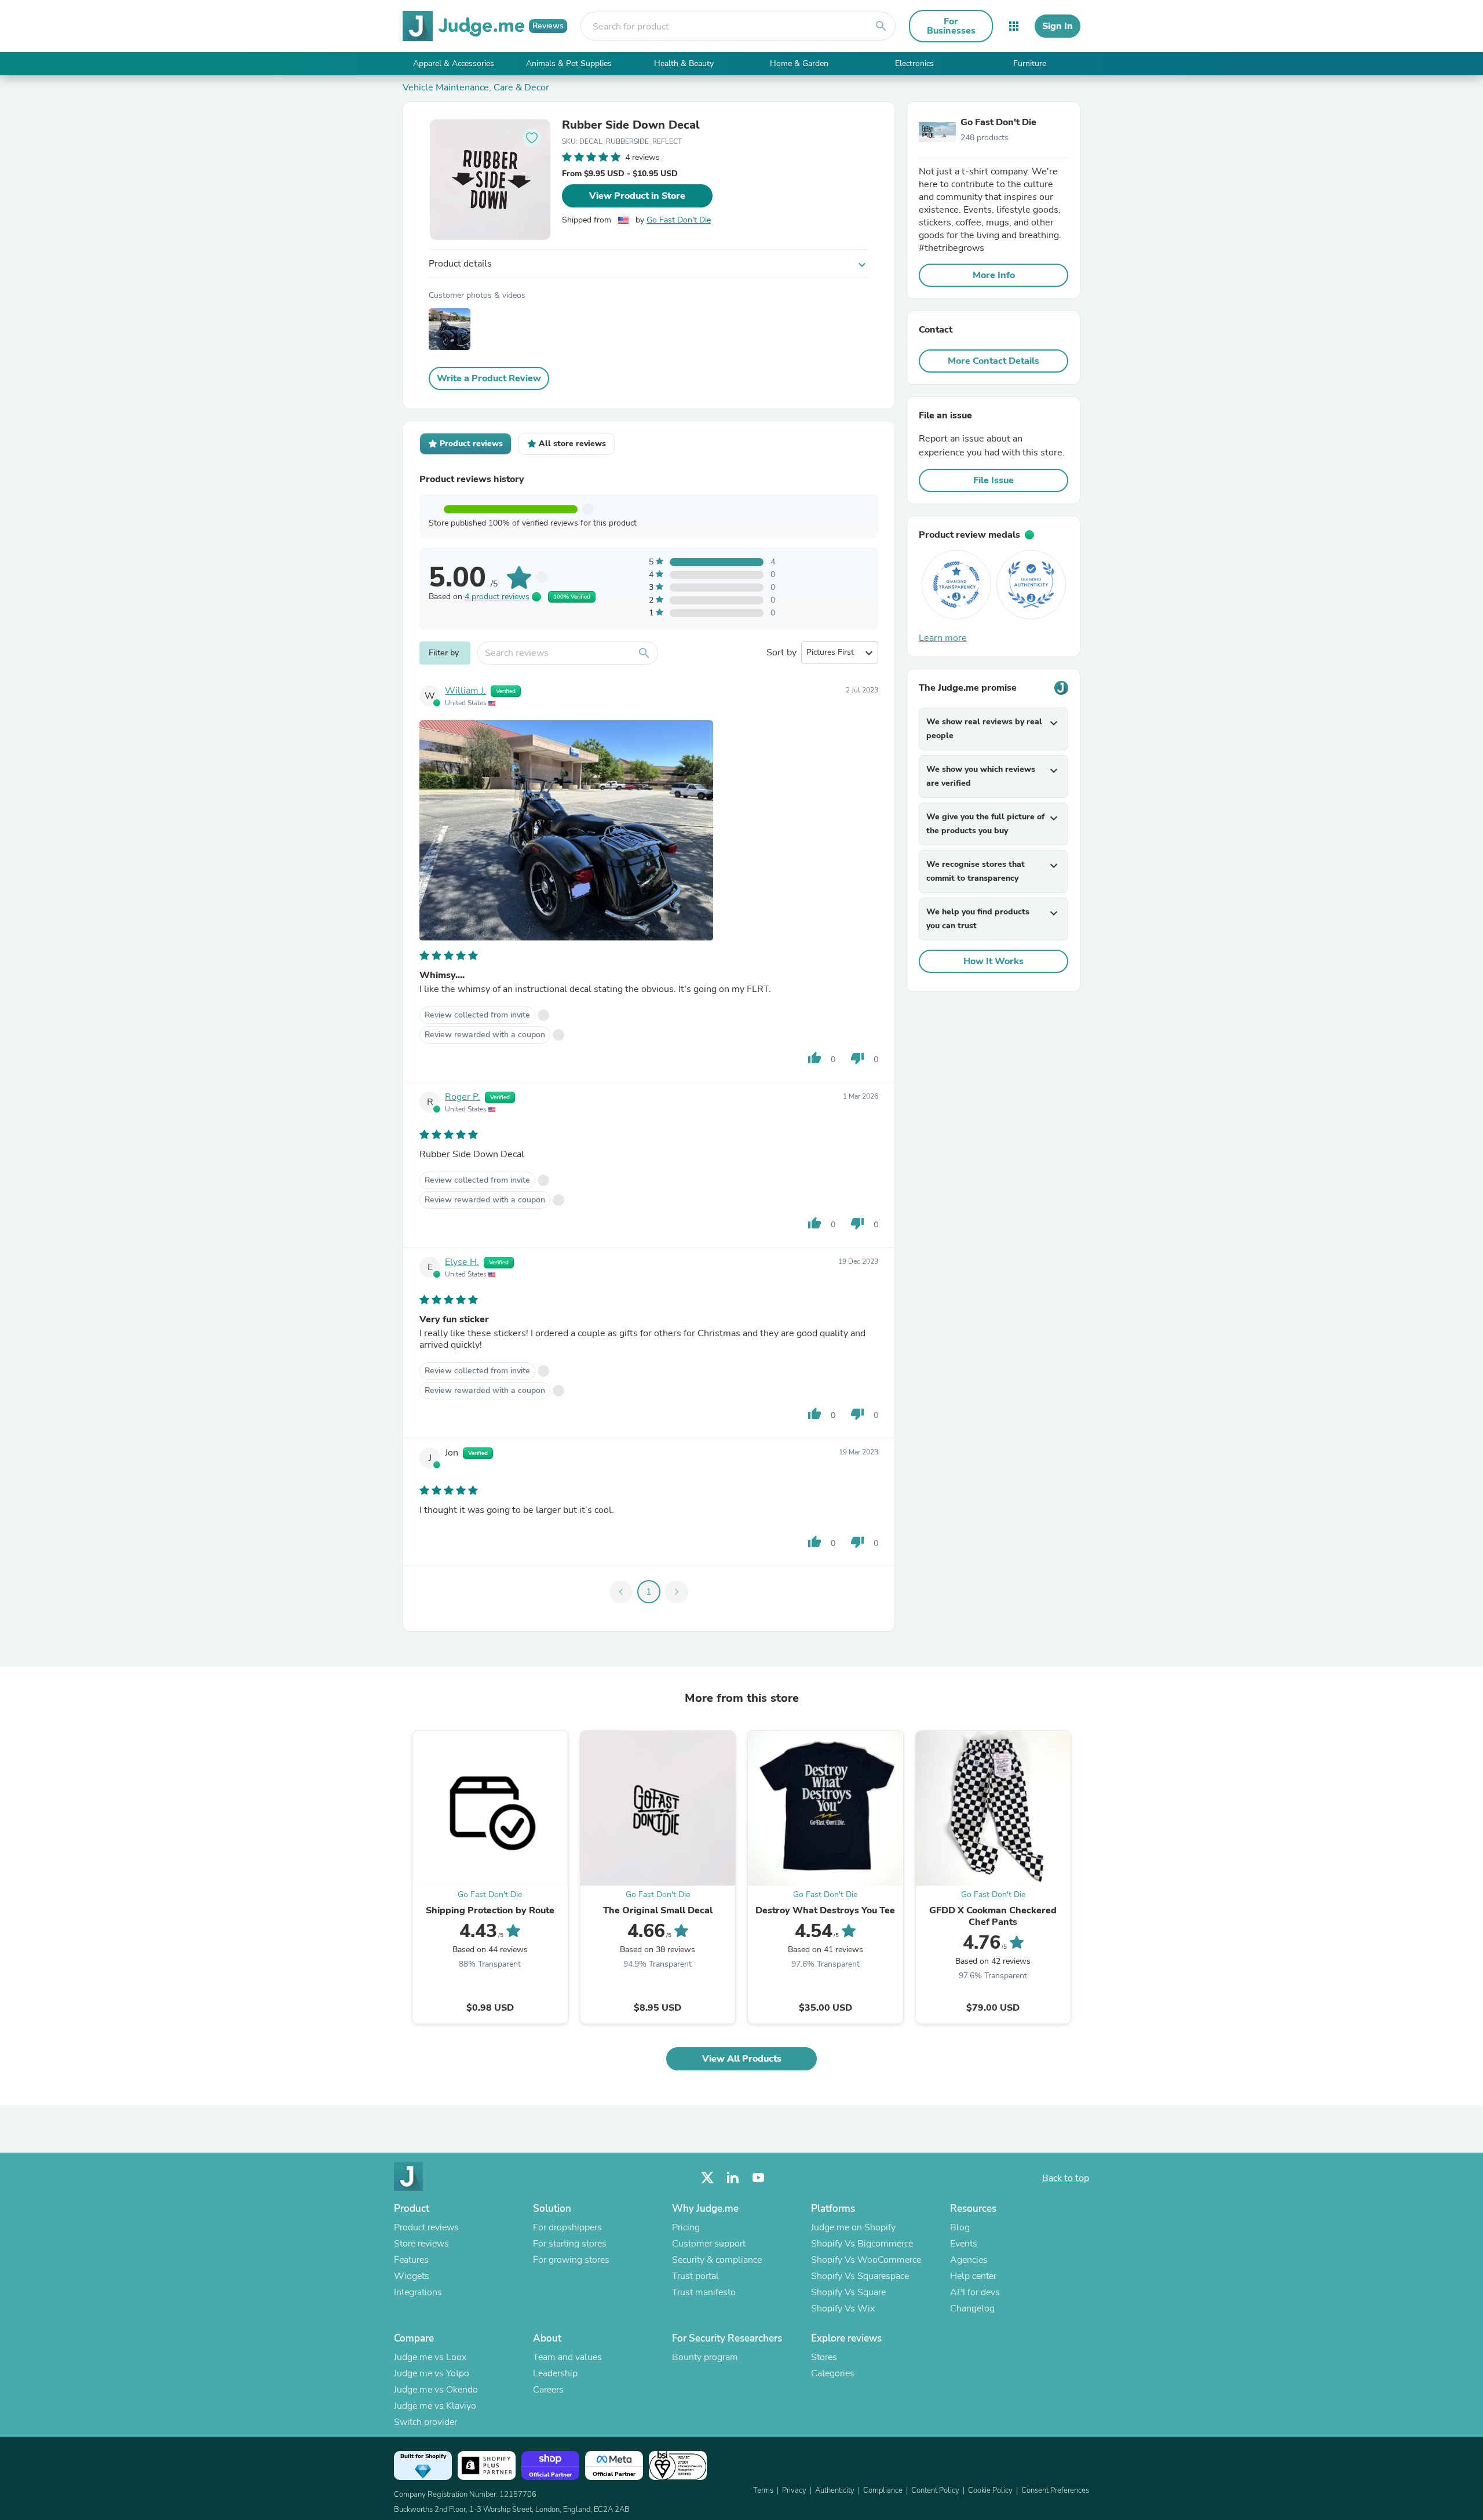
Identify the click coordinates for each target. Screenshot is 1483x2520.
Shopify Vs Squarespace (860, 2276)
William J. (465, 691)
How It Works (993, 961)
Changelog (972, 2309)
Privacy (794, 2490)
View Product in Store (637, 196)
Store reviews (421, 2244)
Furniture (1030, 63)
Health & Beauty (684, 63)
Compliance (883, 2490)
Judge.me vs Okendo (436, 2390)
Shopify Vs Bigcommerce (862, 2244)
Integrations (418, 2292)
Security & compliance (717, 2260)
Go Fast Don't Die (679, 220)
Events (964, 2244)
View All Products (742, 2059)
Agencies (969, 2260)
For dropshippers (567, 2227)
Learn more (943, 638)
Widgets (412, 2276)
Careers (548, 2390)
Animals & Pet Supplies (569, 63)
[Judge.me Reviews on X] (707, 2178)
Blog (960, 2227)
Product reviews (426, 2227)
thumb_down (857, 1058)
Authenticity (835, 2490)
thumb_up (814, 1058)
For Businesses (951, 26)
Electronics (914, 63)
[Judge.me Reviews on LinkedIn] (733, 2178)
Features (411, 2260)
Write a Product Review (489, 378)
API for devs (975, 2292)
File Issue (993, 480)
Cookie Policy (990, 2490)
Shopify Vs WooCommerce (866, 2260)
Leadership (555, 2373)
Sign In (1058, 26)
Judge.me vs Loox (430, 2357)
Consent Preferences (1055, 2490)
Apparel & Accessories (454, 63)
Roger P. (463, 1097)
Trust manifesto (704, 2292)
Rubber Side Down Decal (631, 125)
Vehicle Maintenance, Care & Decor (476, 87)
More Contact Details (993, 361)
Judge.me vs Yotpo (432, 2373)
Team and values (567, 2357)
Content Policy (935, 2490)
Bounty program (705, 2357)
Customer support (709, 2244)
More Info (994, 275)
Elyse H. (462, 1262)
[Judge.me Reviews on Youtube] (758, 2178)
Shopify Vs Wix (843, 2309)
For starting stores (570, 2244)
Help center (973, 2276)
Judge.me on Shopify (853, 2227)
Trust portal (695, 2276)
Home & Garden (799, 63)
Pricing (686, 2227)
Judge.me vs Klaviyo (435, 2406)
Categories (833, 2373)
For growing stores (571, 2260)
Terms (763, 2490)
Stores (824, 2357)
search (881, 26)
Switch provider (425, 2422)
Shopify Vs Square (848, 2292)
